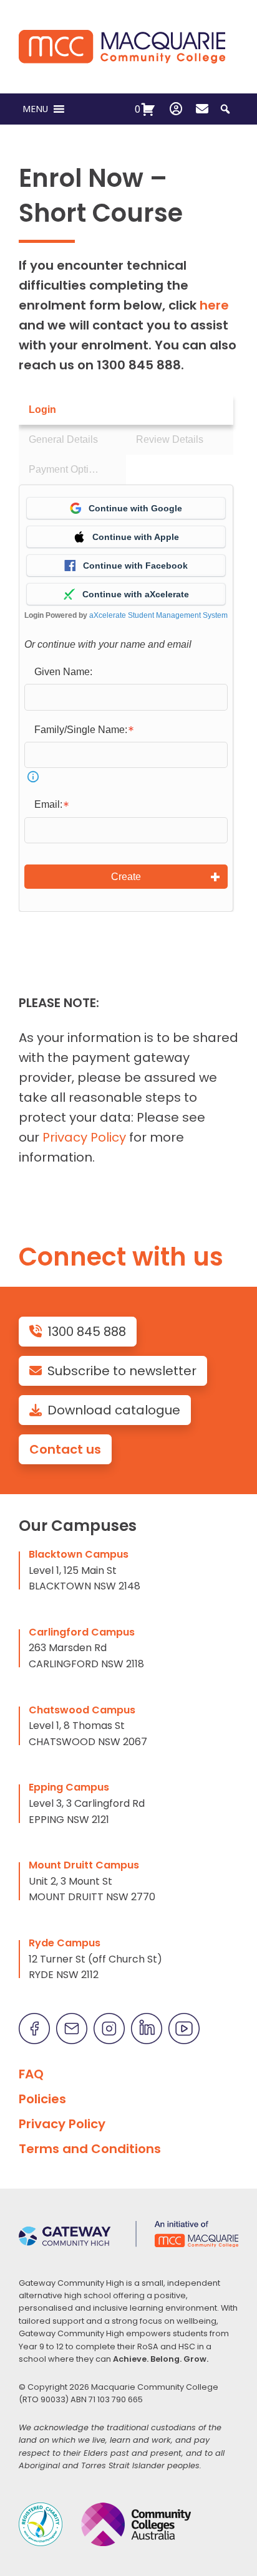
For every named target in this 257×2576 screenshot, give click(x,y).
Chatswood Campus (82, 1710)
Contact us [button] (65, 1449)
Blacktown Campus (79, 1554)
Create (126, 877)
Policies (42, 2099)
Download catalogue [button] (114, 1410)
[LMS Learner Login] (176, 109)
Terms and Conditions (90, 2149)
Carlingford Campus (82, 1632)
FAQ (31, 2074)
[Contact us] (202, 109)
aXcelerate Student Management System (158, 615)
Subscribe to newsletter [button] (122, 1371)
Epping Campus (69, 1787)
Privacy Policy (84, 1137)
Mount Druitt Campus (84, 1865)
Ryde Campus (65, 1943)
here (214, 305)
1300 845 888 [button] (87, 1332)
